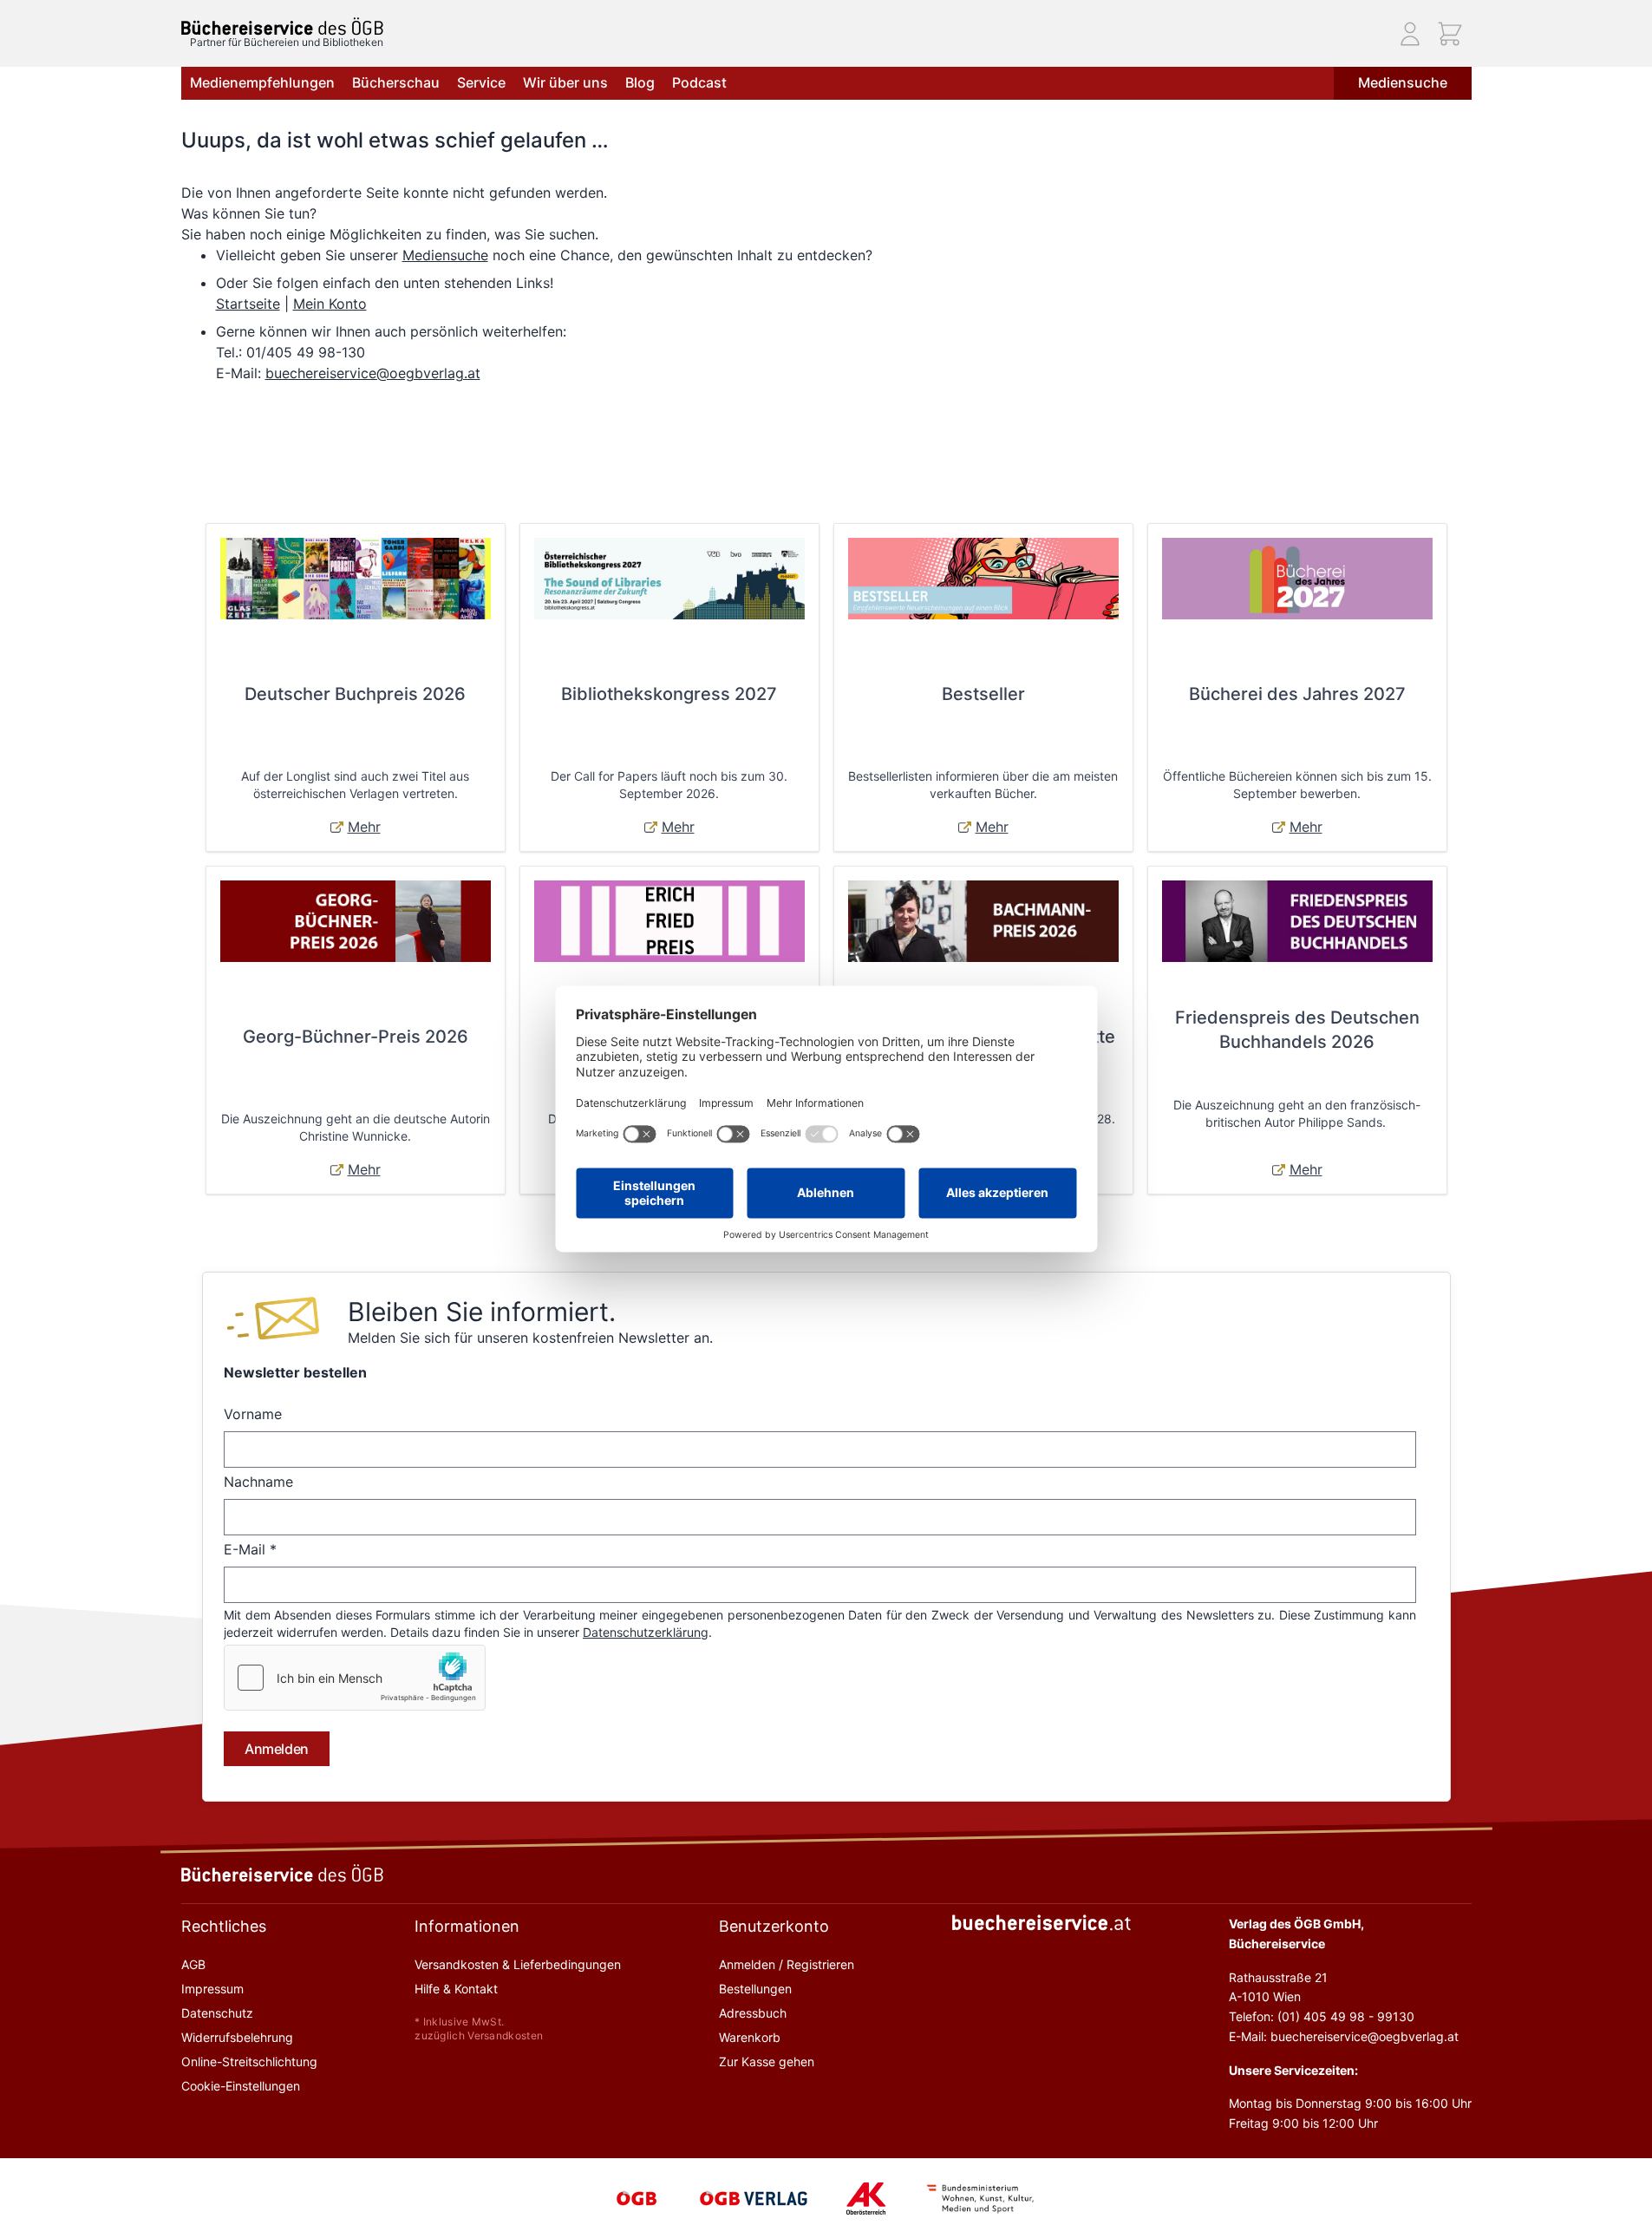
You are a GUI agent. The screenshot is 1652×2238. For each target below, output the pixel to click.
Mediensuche (1403, 82)
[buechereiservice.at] (1041, 1923)
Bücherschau (396, 82)
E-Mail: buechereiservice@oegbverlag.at (1344, 2036)
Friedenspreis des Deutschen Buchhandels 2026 (1297, 1030)
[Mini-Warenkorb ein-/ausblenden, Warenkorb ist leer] (1450, 34)
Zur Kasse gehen (767, 2061)
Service (481, 82)
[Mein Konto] (1410, 34)
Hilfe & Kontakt (456, 1989)
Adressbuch (753, 2013)
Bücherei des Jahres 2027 (1297, 694)
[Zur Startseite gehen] (282, 26)
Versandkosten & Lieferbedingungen (518, 1964)
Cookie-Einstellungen (241, 2086)
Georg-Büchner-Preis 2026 (356, 1037)
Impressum (212, 1989)
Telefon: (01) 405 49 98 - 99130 (1322, 2016)
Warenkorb (750, 2037)
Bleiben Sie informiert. (482, 1312)
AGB (193, 1964)
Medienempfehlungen (262, 82)
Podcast (699, 82)
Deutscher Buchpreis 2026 (355, 694)
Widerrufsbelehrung (237, 2037)
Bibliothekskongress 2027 (669, 694)
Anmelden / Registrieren (787, 1964)
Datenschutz (217, 2013)
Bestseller (983, 694)
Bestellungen (755, 1989)
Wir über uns (565, 82)
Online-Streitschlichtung (249, 2061)
